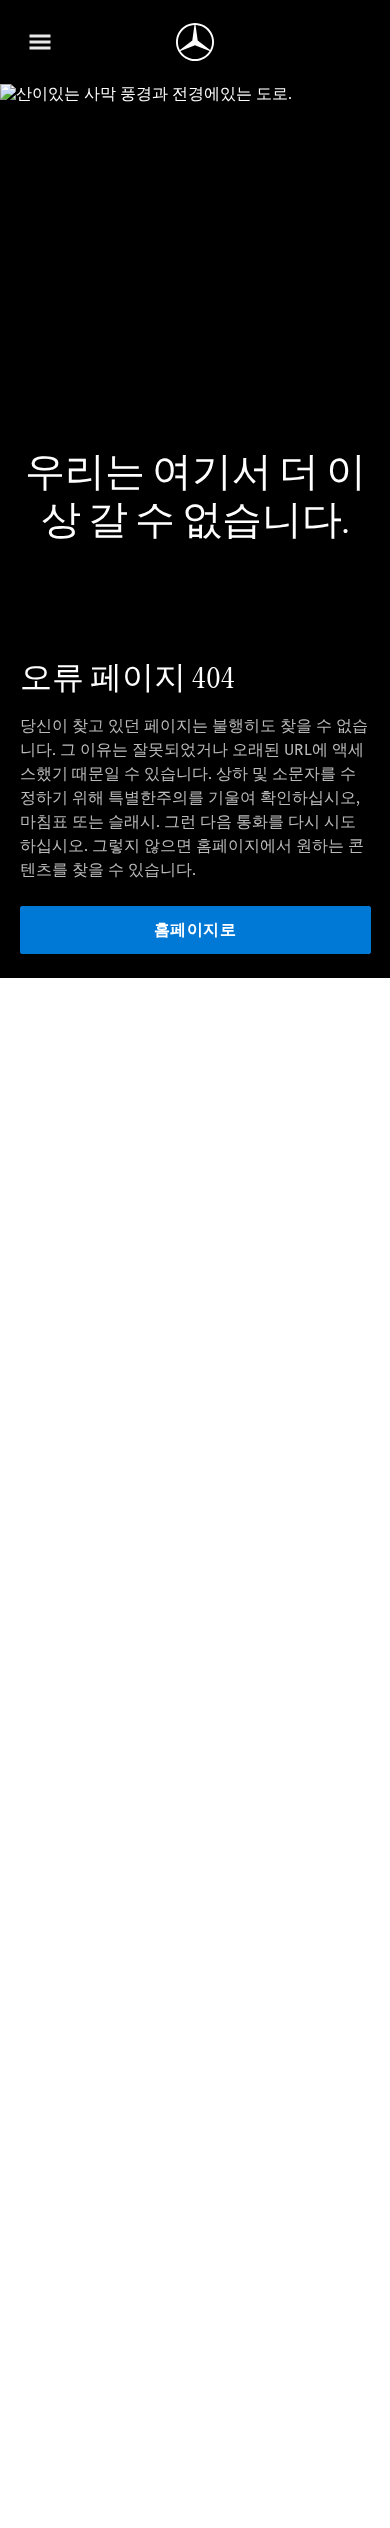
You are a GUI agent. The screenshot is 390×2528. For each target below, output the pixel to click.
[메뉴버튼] (40, 42)
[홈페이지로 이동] (195, 42)
